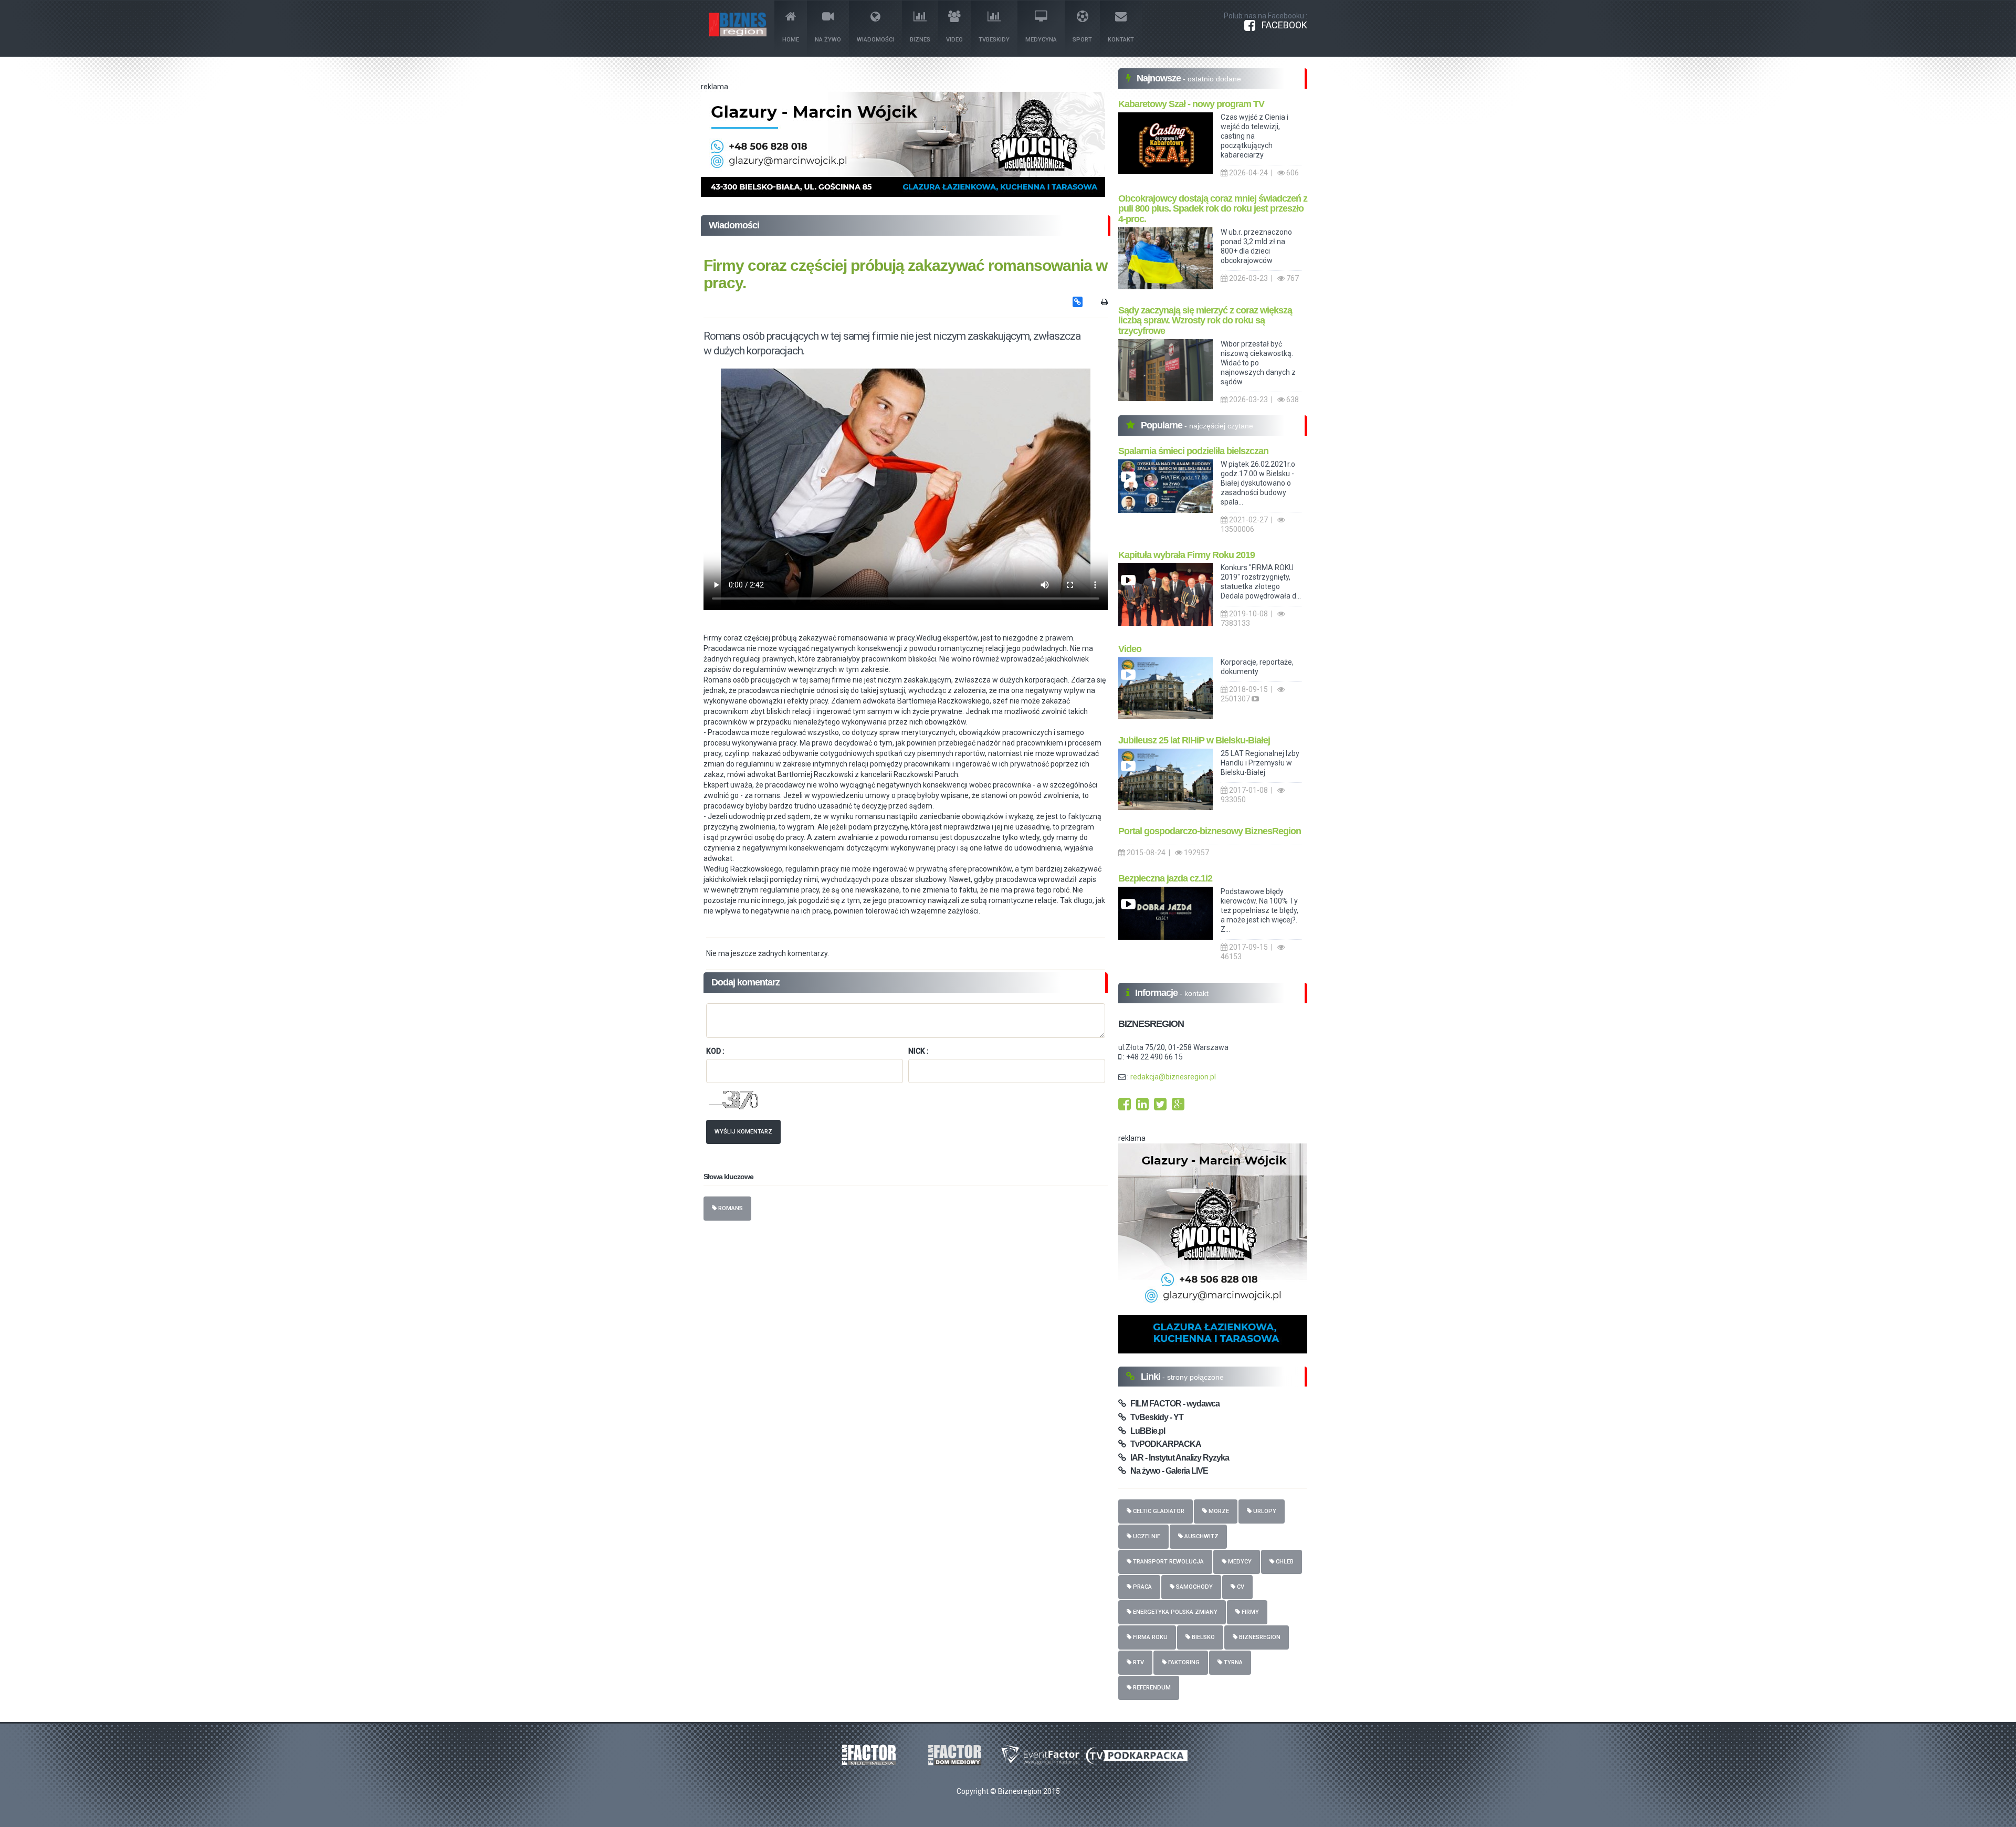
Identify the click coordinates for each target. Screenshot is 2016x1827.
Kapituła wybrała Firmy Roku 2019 (1186, 555)
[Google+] (1178, 1107)
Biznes (920, 40)
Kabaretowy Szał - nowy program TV (1191, 104)
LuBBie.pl (1145, 1431)
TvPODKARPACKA (1163, 1444)
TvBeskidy (994, 40)
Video (954, 40)
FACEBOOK (1281, 25)
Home (791, 40)
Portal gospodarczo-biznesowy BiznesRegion (1210, 831)
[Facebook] (1125, 1107)
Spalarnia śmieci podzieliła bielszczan (1193, 451)
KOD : (715, 1051)
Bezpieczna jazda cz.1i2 (1165, 878)
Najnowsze (1160, 78)
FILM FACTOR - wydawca (1173, 1404)
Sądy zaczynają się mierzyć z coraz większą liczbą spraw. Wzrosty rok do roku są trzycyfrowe (1205, 321)
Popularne (1163, 425)
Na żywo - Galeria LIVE (1167, 1471)
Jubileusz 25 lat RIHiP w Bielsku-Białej (1194, 740)
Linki (1152, 1377)
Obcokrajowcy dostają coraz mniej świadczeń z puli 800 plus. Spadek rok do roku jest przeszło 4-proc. (1213, 209)
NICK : (918, 1051)
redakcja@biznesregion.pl (1173, 1077)
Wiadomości (875, 40)
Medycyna (1041, 40)
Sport (1082, 40)
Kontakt (1121, 40)
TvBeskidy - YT (1154, 1417)
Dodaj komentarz (745, 982)
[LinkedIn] (1142, 1107)
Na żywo (828, 40)
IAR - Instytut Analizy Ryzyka (1177, 1458)
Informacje (1157, 993)
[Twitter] (1160, 1107)
